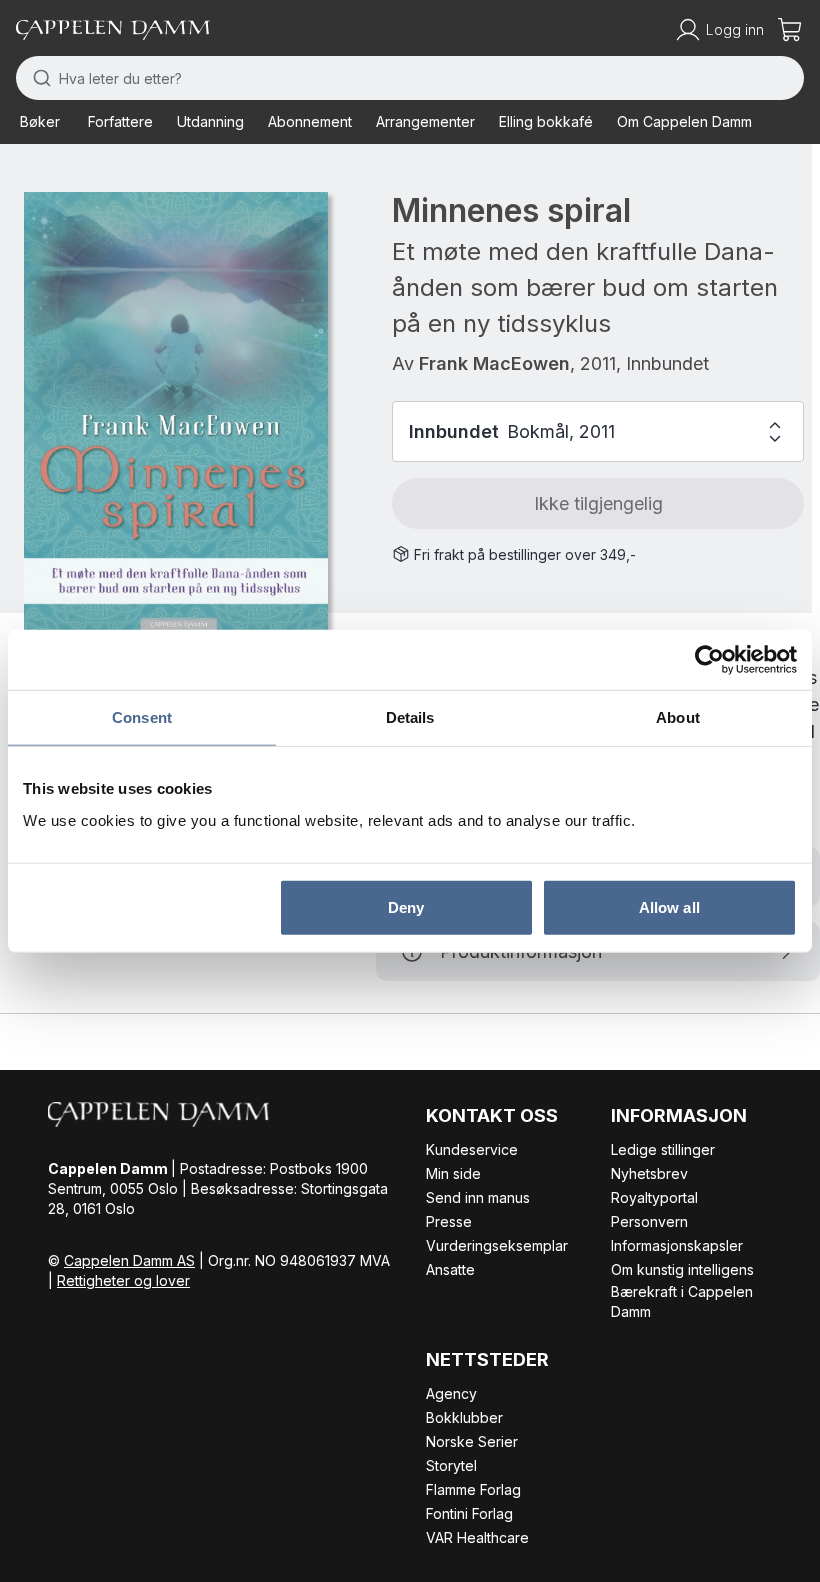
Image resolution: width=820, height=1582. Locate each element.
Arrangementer (425, 121)
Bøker (40, 121)
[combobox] (410, 78)
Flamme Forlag (473, 1489)
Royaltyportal (654, 1197)
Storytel (451, 1465)
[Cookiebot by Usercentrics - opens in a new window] (709, 660)
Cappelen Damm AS (129, 1260)
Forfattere (120, 121)
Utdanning (210, 121)
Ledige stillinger (663, 1149)
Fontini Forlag (469, 1513)
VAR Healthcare (477, 1537)
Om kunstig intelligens (682, 1269)
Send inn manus (478, 1197)
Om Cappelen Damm (684, 121)
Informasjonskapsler (677, 1245)
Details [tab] (410, 717)
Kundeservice (472, 1149)
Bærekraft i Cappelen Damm (682, 1301)
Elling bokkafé (546, 121)
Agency (451, 1393)
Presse (449, 1221)
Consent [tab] (142, 717)
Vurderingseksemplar (497, 1245)
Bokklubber (464, 1417)
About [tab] (678, 717)
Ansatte (450, 1269)
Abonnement (310, 121)
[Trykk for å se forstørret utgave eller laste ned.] (176, 416)
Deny (406, 906)
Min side (453, 1173)
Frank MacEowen (494, 363)
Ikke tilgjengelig (598, 503)
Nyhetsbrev (649, 1173)
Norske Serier (472, 1441)
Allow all (669, 906)
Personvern (649, 1221)
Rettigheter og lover (123, 1280)
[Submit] (37, 78)
